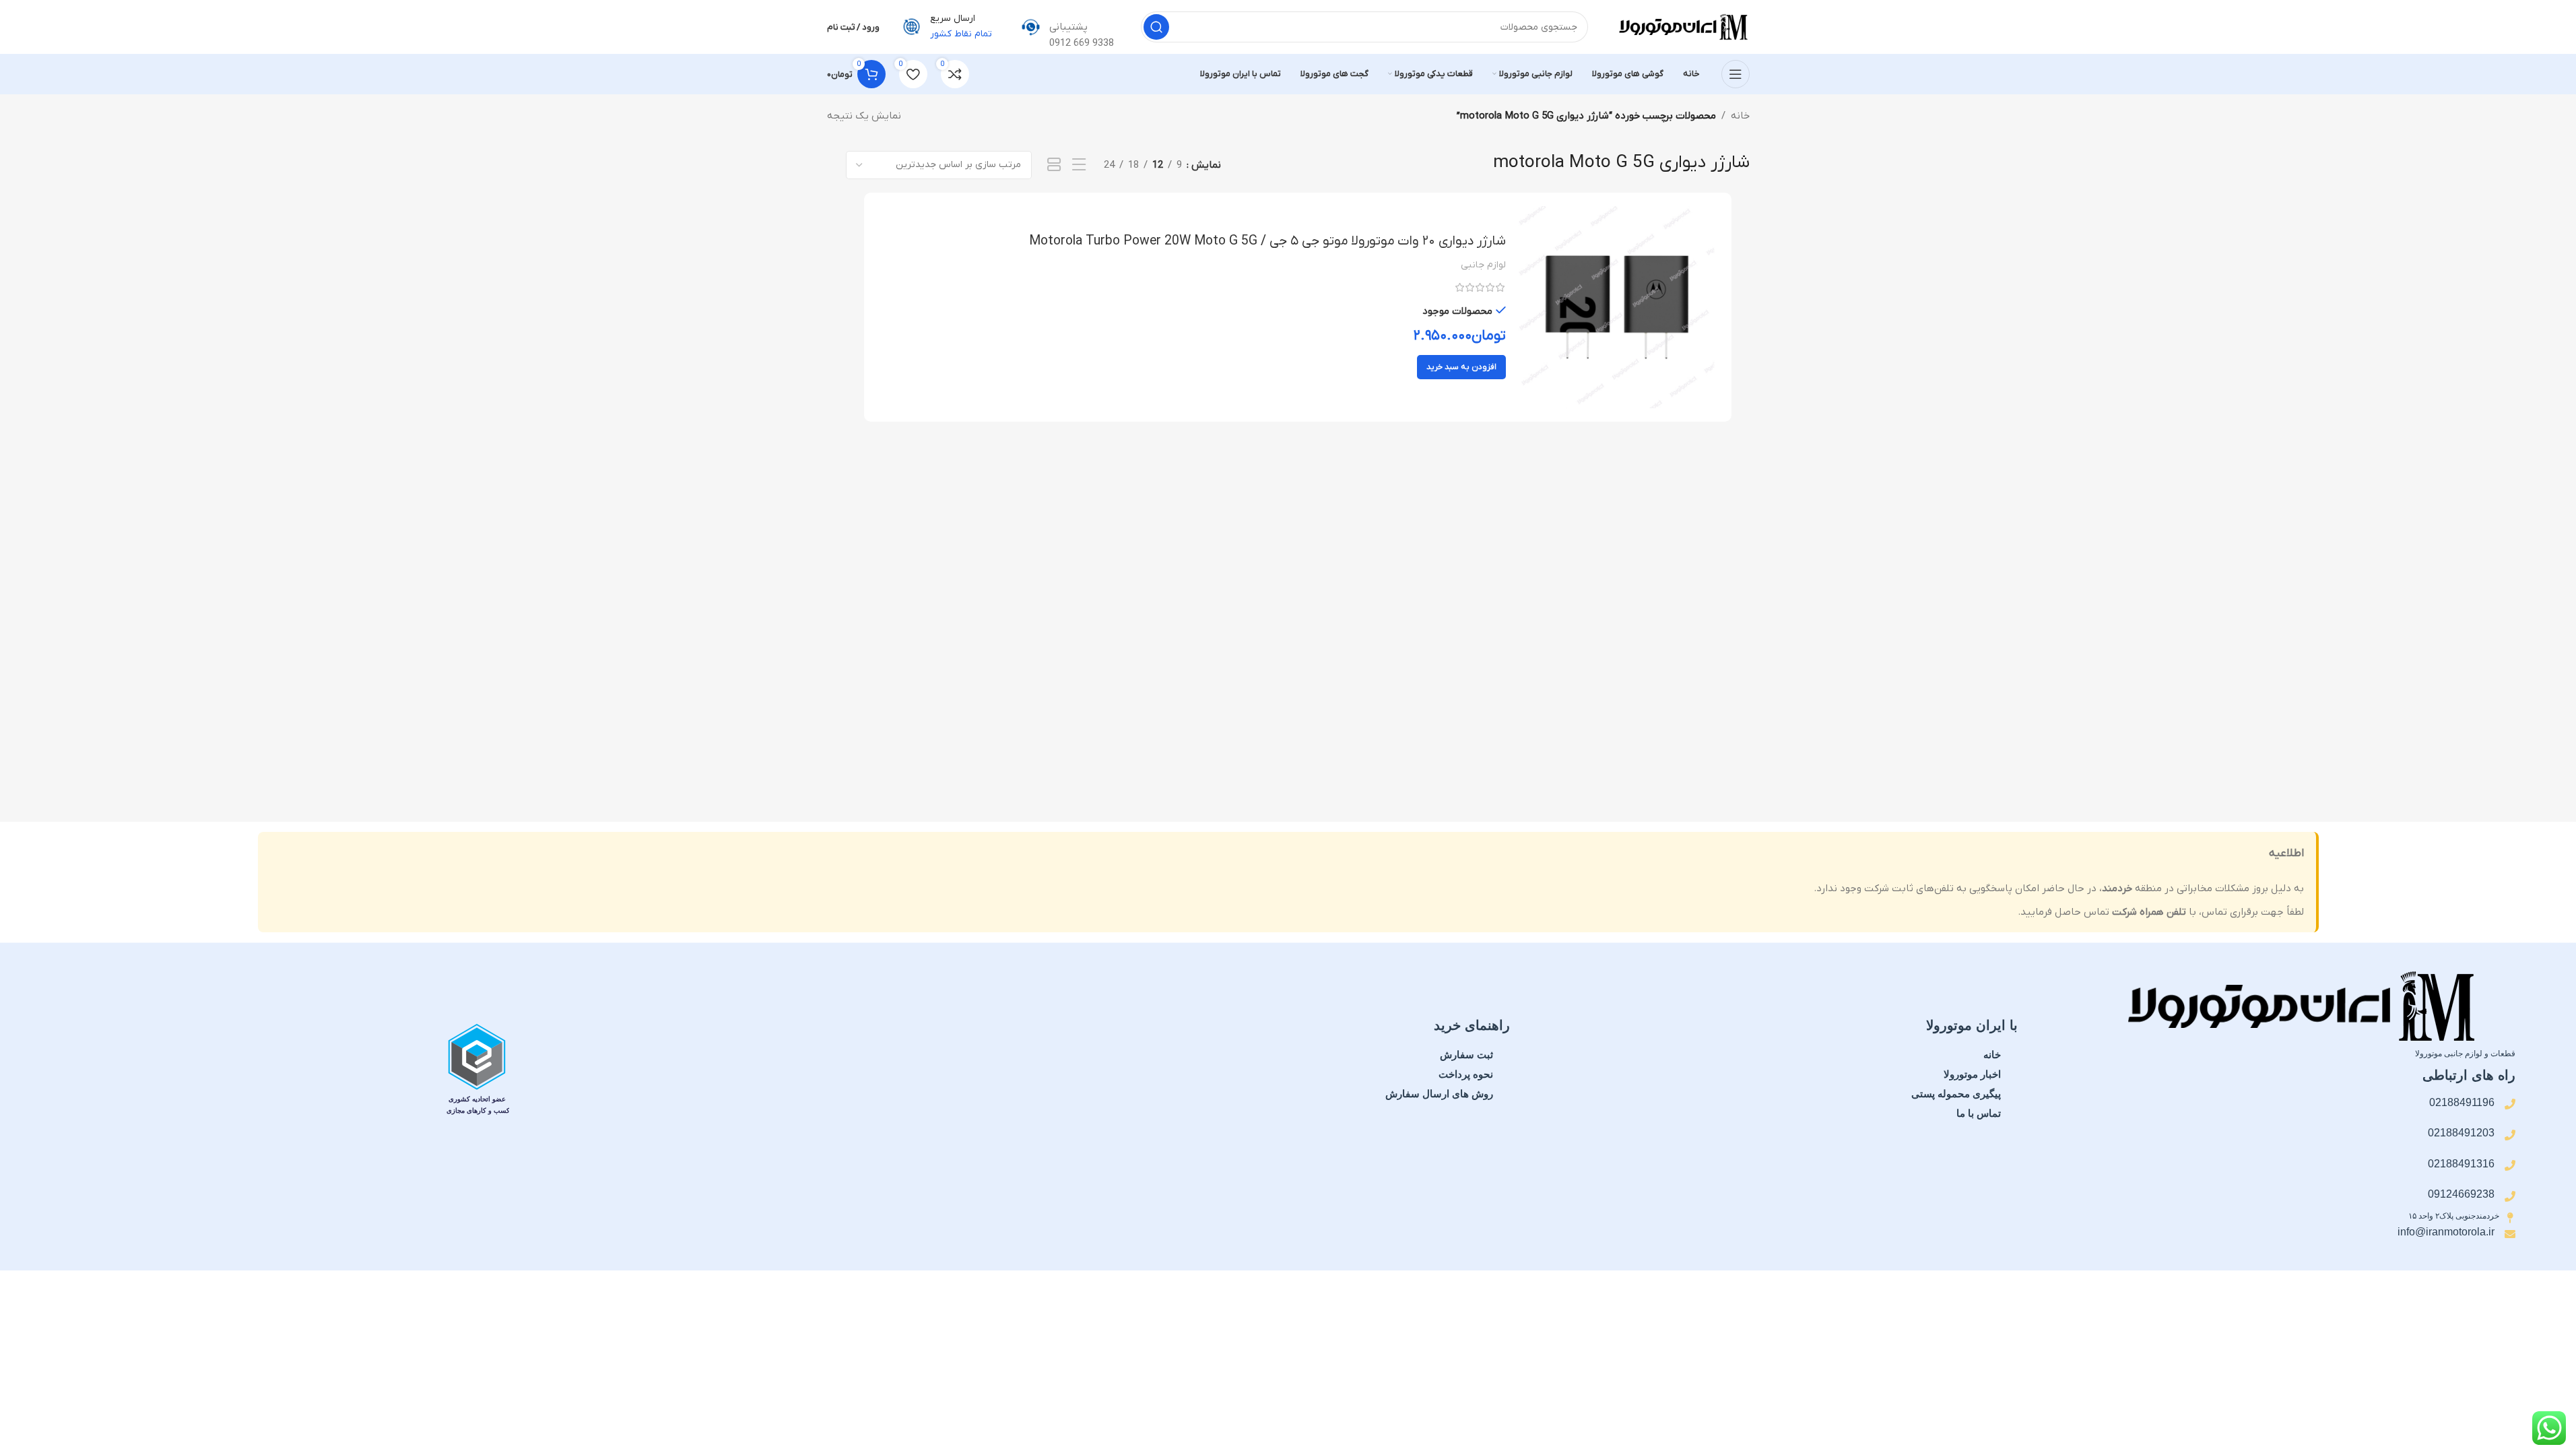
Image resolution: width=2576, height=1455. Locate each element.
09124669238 (2461, 1194)
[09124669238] (2510, 1196)
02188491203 (2461, 1133)
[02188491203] (2510, 1135)
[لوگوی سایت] (1682, 26)
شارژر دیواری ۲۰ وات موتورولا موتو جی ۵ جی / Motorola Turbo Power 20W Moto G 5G (1267, 241)
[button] (1461, 367)
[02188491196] (2510, 1104)
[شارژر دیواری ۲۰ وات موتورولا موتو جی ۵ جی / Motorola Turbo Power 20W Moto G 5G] (1617, 307)
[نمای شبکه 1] (1054, 165)
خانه (1740, 116)
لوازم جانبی (1483, 265)
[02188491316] (2510, 1165)
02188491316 (2461, 1164)
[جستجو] (1156, 27)
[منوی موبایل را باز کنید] (1736, 74)
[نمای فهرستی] (1079, 165)
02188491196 (2462, 1102)
